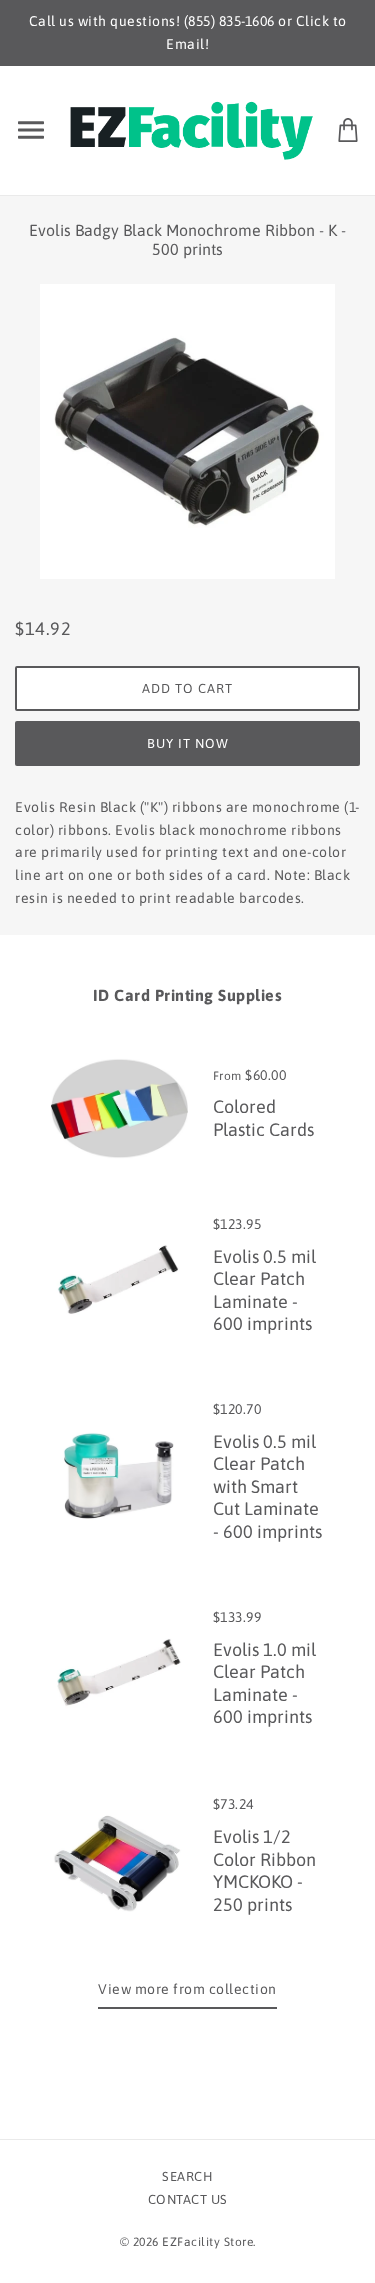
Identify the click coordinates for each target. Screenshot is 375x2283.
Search (187, 2176)
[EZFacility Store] (191, 128)
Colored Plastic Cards (263, 1118)
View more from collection (187, 1989)
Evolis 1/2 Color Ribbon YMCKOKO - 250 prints (264, 1870)
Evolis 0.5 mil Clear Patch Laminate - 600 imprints (264, 1290)
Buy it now (188, 743)
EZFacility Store (207, 2242)
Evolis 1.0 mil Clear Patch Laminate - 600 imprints (264, 1683)
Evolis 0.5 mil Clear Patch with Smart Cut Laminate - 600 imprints (267, 1486)
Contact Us (188, 2199)
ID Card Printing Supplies (188, 995)
